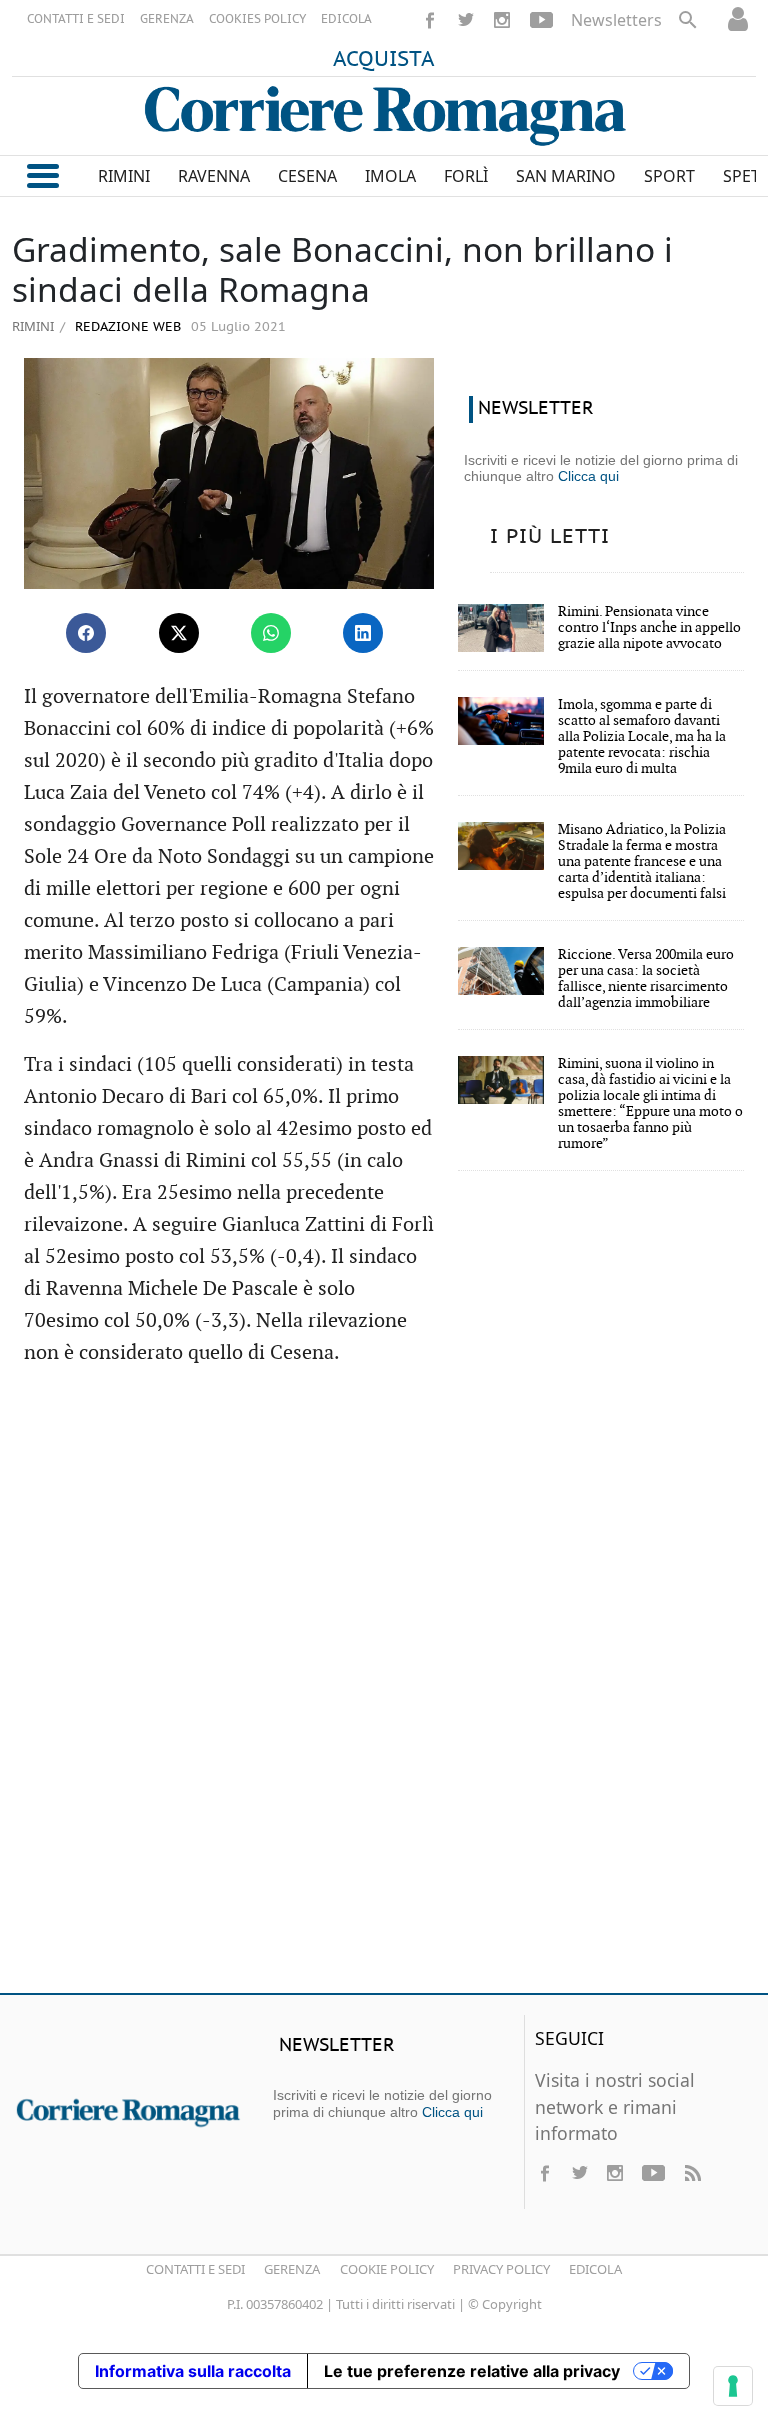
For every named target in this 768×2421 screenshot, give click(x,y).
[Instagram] (502, 20)
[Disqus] (384, 1689)
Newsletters (616, 20)
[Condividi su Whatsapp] (271, 633)
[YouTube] (541, 20)
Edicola (595, 2269)
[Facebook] (430, 20)
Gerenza (292, 2269)
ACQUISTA (384, 60)
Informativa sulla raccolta (193, 2371)
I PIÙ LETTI (550, 537)
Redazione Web (126, 327)
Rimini (33, 326)
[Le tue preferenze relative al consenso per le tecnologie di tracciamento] (733, 2386)
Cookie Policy (387, 2269)
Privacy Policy (501, 2269)
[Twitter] (466, 20)
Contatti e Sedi (195, 2269)
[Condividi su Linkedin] (363, 633)
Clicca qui (588, 476)
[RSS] (692, 2173)
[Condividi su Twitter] (179, 633)
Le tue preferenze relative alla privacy (472, 2371)
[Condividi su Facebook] (86, 633)
